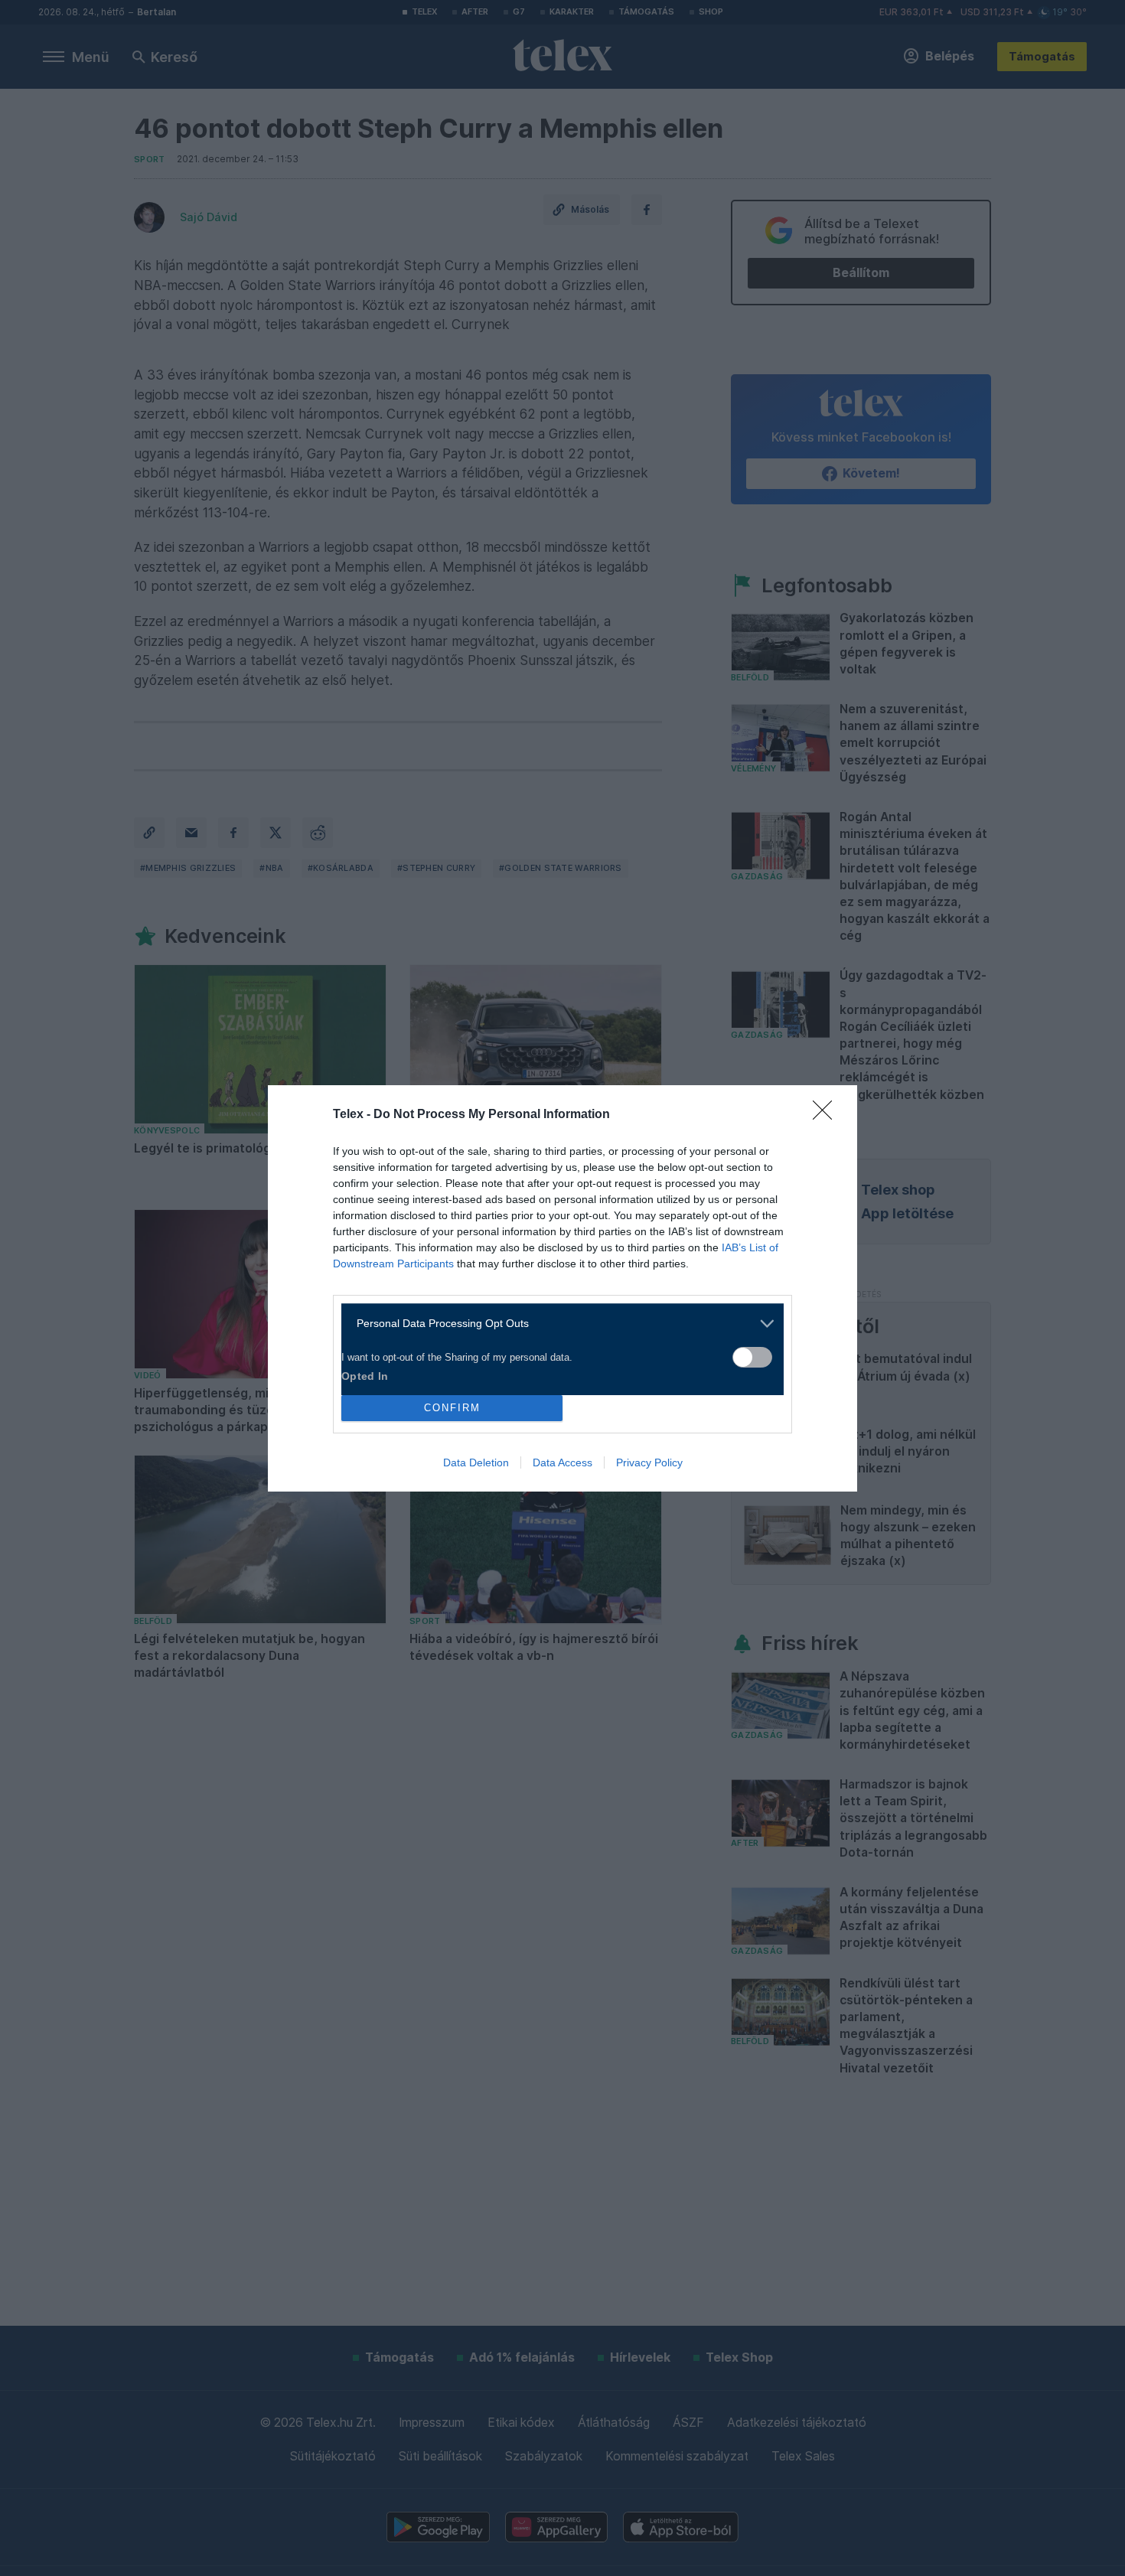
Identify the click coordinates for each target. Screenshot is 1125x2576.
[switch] (752, 1357)
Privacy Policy (649, 1462)
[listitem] (557, 1324)
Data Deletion (476, 1462)
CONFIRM (452, 1408)
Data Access (562, 1462)
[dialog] (562, 1288)
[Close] (827, 1115)
